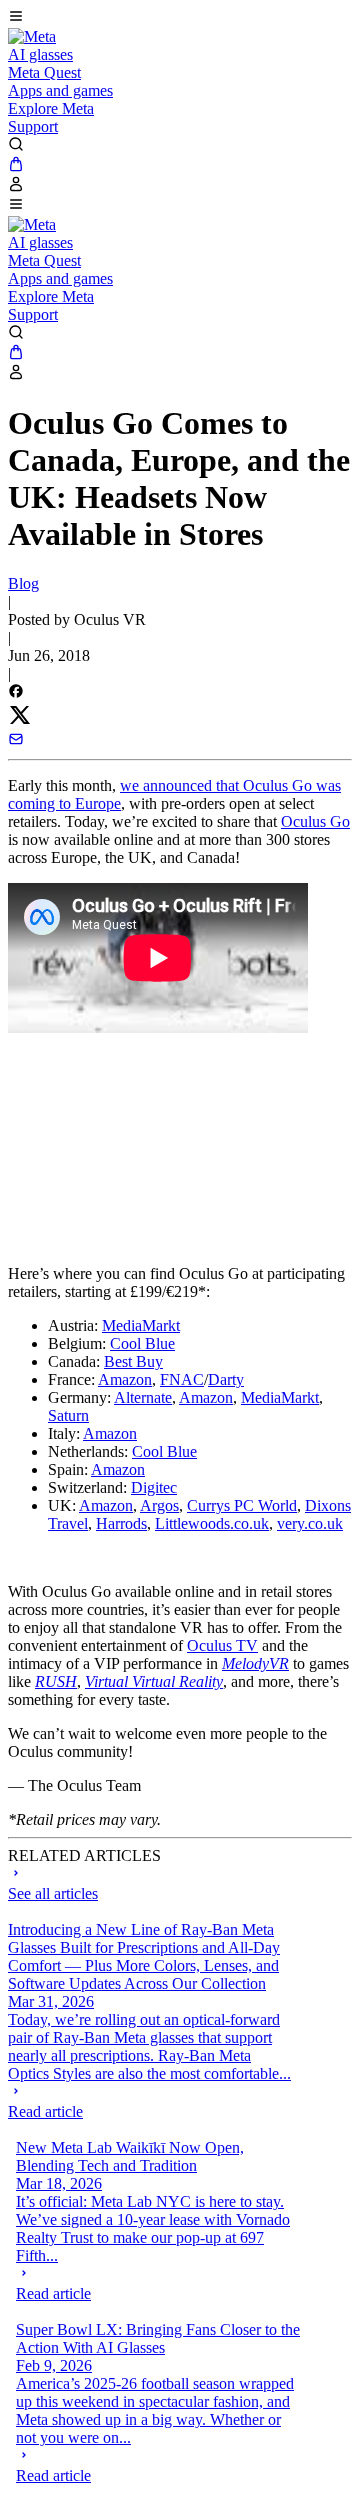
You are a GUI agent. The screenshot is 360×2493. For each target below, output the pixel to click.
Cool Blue (142, 1343)
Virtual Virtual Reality (154, 1681)
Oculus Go (315, 821)
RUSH (56, 1681)
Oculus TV (222, 1645)
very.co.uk (310, 1523)
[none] (150, 2102)
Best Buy (133, 1361)
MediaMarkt (141, 1325)
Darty (226, 1379)
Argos (159, 1505)
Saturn (68, 1415)
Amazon (125, 1379)
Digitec (154, 1487)
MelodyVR (255, 1663)
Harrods (121, 1523)
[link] (32, 36)
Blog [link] (23, 583)
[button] (180, 18)
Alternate (143, 1397)
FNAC (182, 1379)
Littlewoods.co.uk (212, 1523)
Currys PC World (242, 1505)
